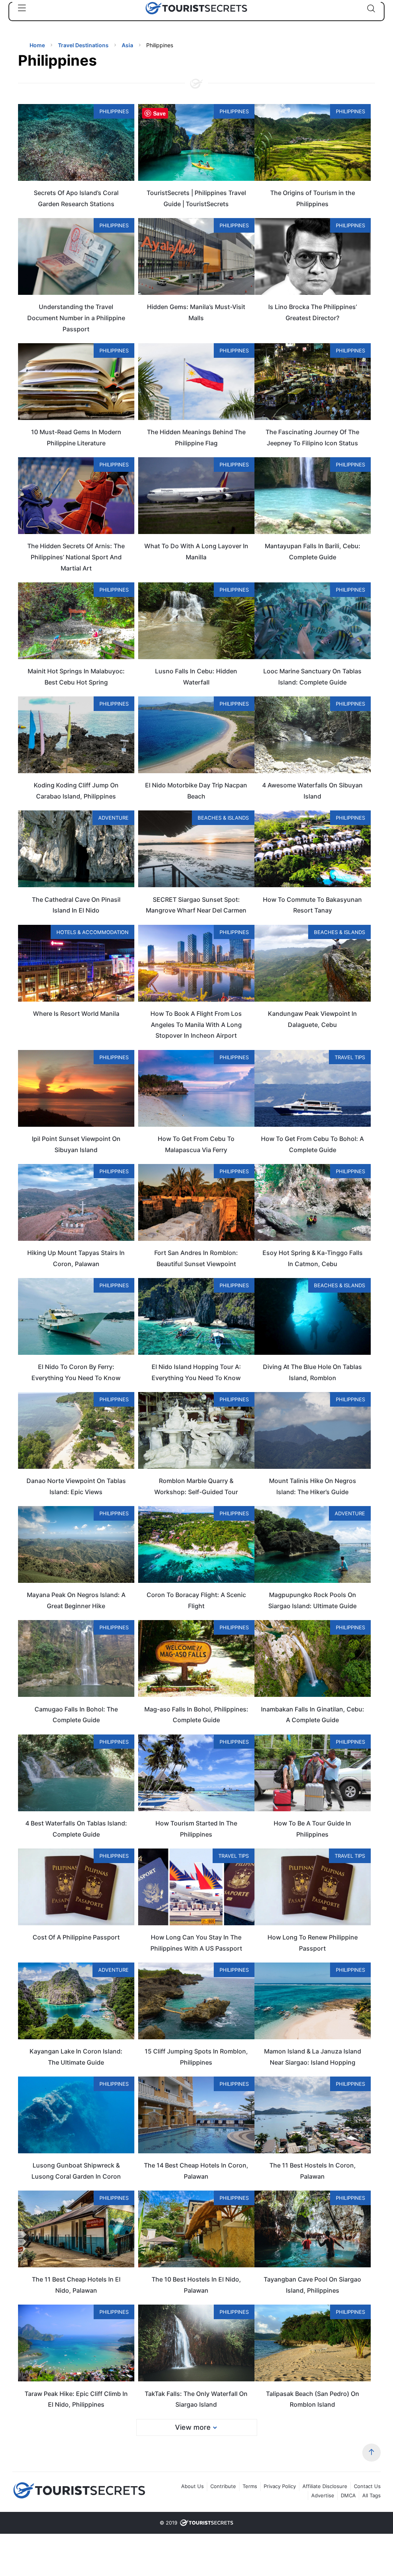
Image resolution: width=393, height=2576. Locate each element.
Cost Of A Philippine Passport (76, 1937)
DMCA (348, 2495)
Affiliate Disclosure (325, 2486)
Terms (250, 2486)
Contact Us (367, 2486)
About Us (192, 2486)
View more (193, 2427)
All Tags (372, 2495)
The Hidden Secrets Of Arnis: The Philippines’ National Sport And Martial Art (76, 557)
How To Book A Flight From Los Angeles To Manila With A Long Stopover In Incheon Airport (196, 1025)
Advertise (323, 2495)
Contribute (223, 2486)
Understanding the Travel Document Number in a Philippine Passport (76, 318)
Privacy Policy (280, 2486)
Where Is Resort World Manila (76, 1014)
